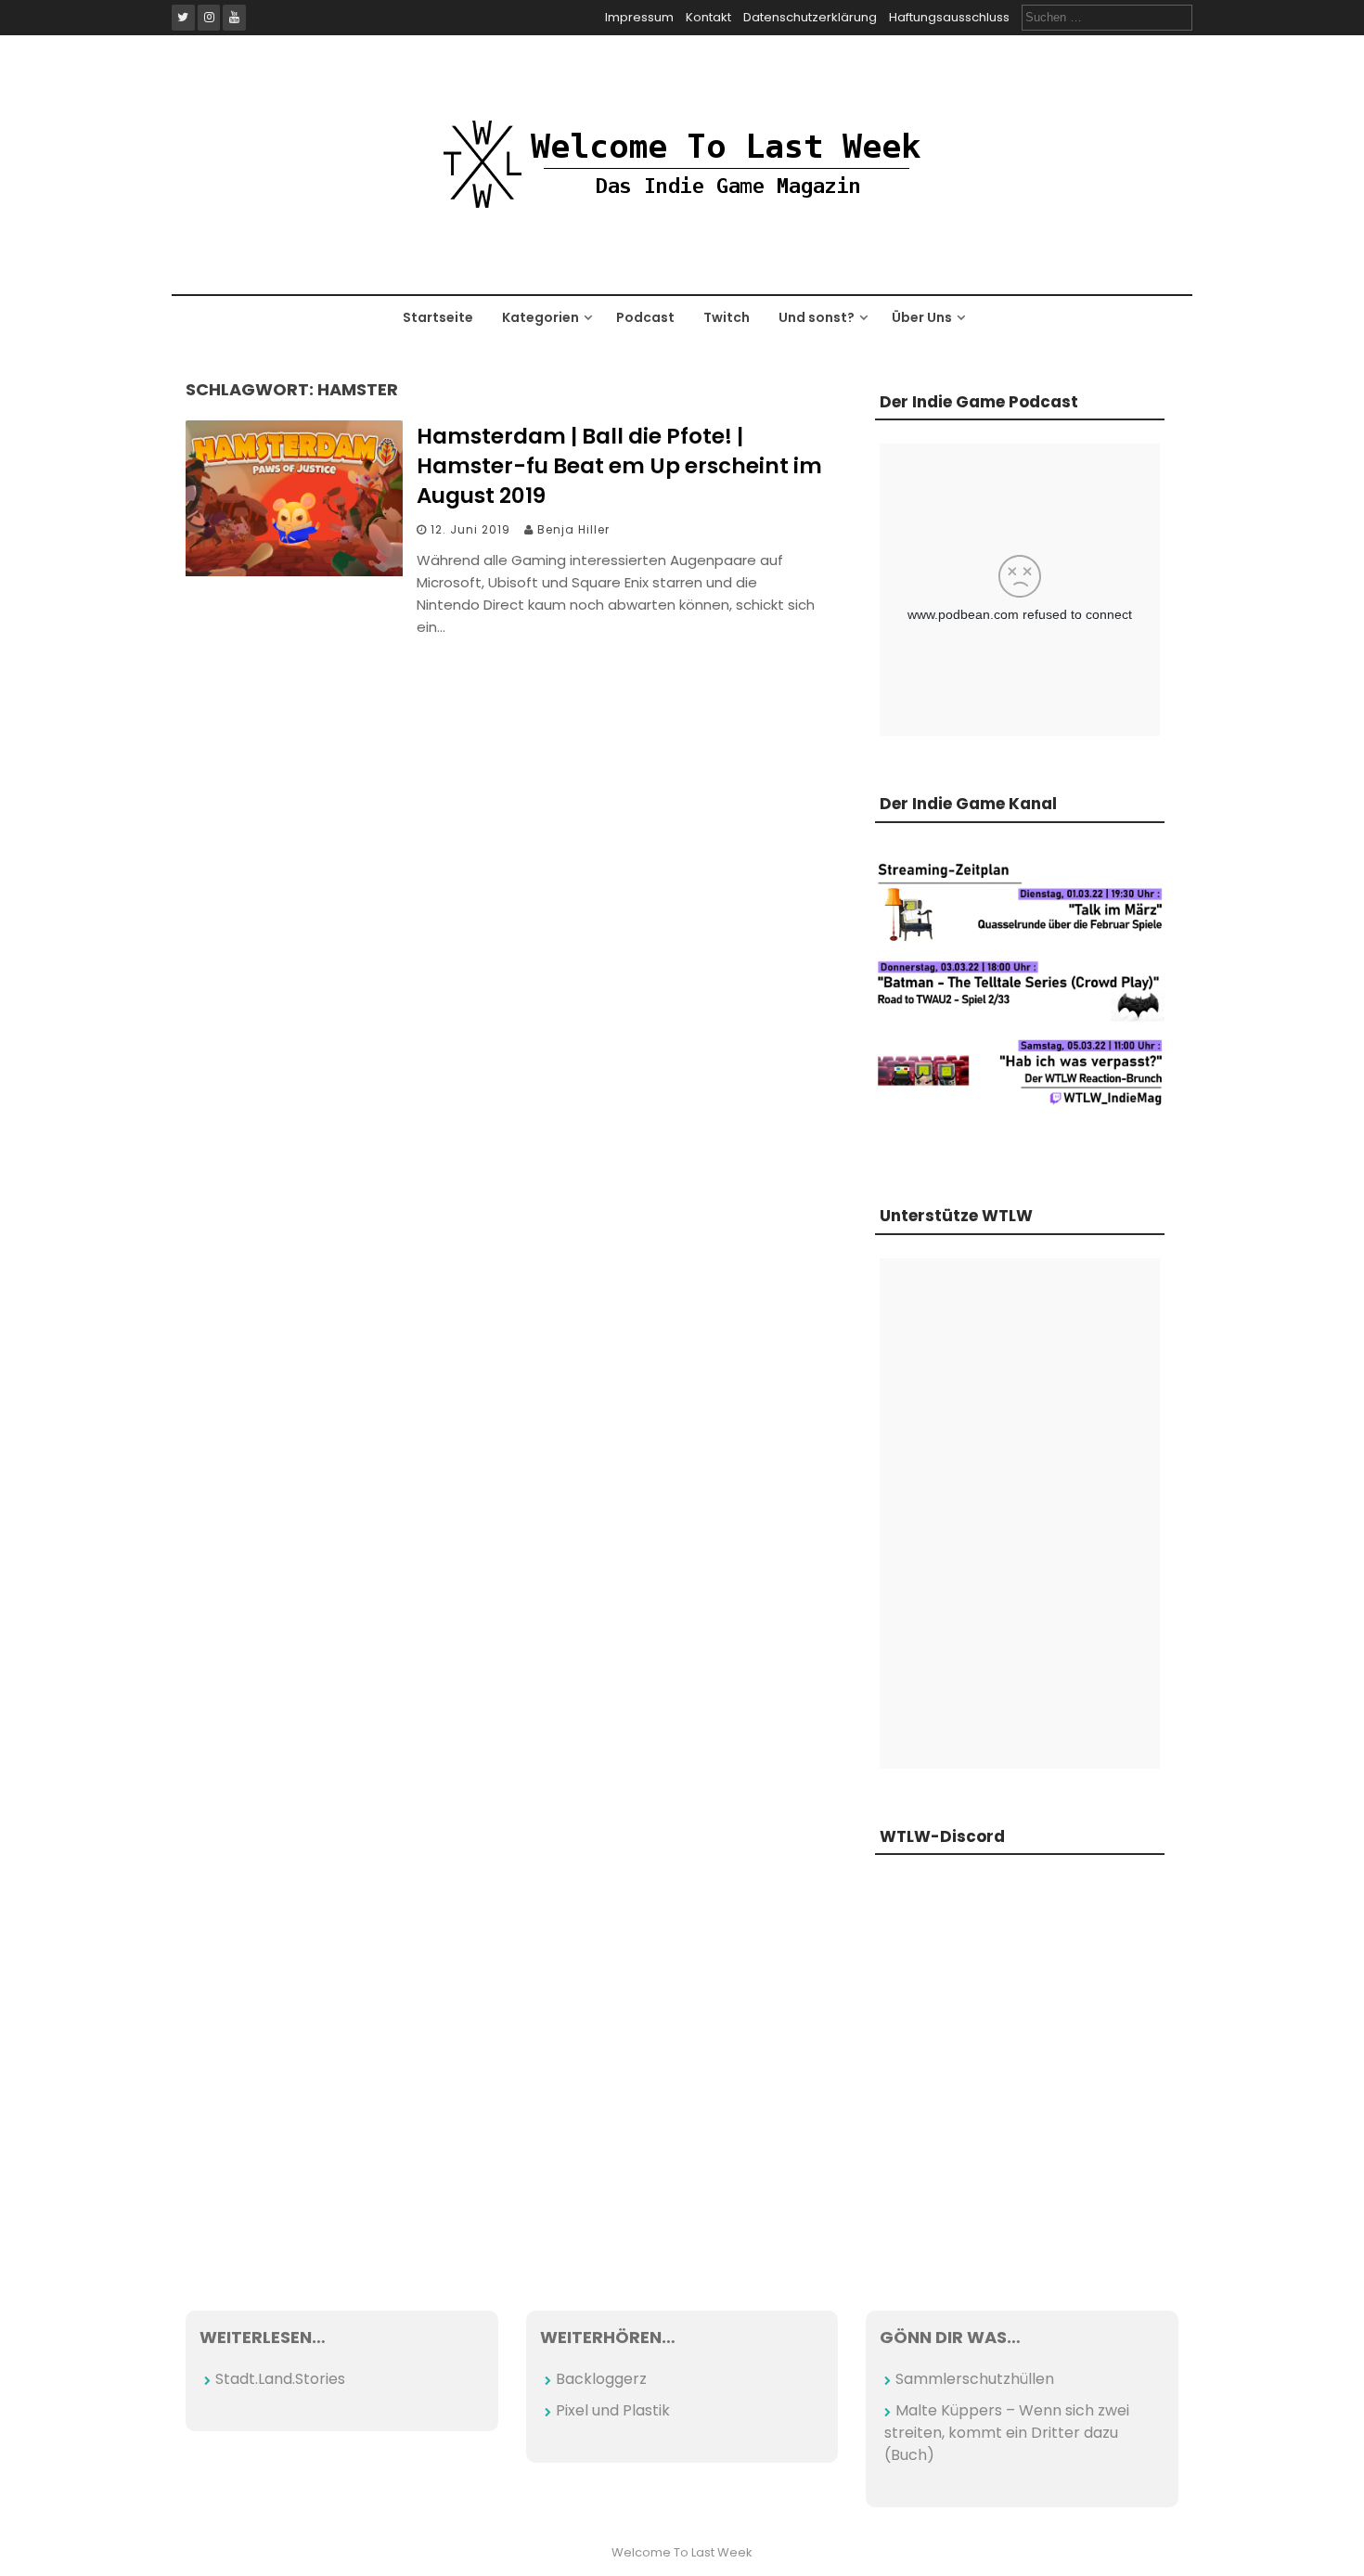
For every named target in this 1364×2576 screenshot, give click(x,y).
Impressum (639, 17)
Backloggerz (601, 2379)
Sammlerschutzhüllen (975, 2379)
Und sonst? (817, 317)
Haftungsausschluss (949, 17)
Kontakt (708, 17)
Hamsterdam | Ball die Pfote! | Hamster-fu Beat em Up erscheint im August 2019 (619, 466)
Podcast (645, 317)
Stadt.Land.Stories (280, 2379)
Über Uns (922, 317)
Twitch (727, 317)
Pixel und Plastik (613, 2410)
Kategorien (540, 317)
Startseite (438, 317)
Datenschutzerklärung (810, 17)
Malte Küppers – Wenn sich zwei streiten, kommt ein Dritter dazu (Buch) (1007, 2433)
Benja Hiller (573, 529)
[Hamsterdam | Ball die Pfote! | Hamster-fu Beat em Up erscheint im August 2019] (294, 571)
